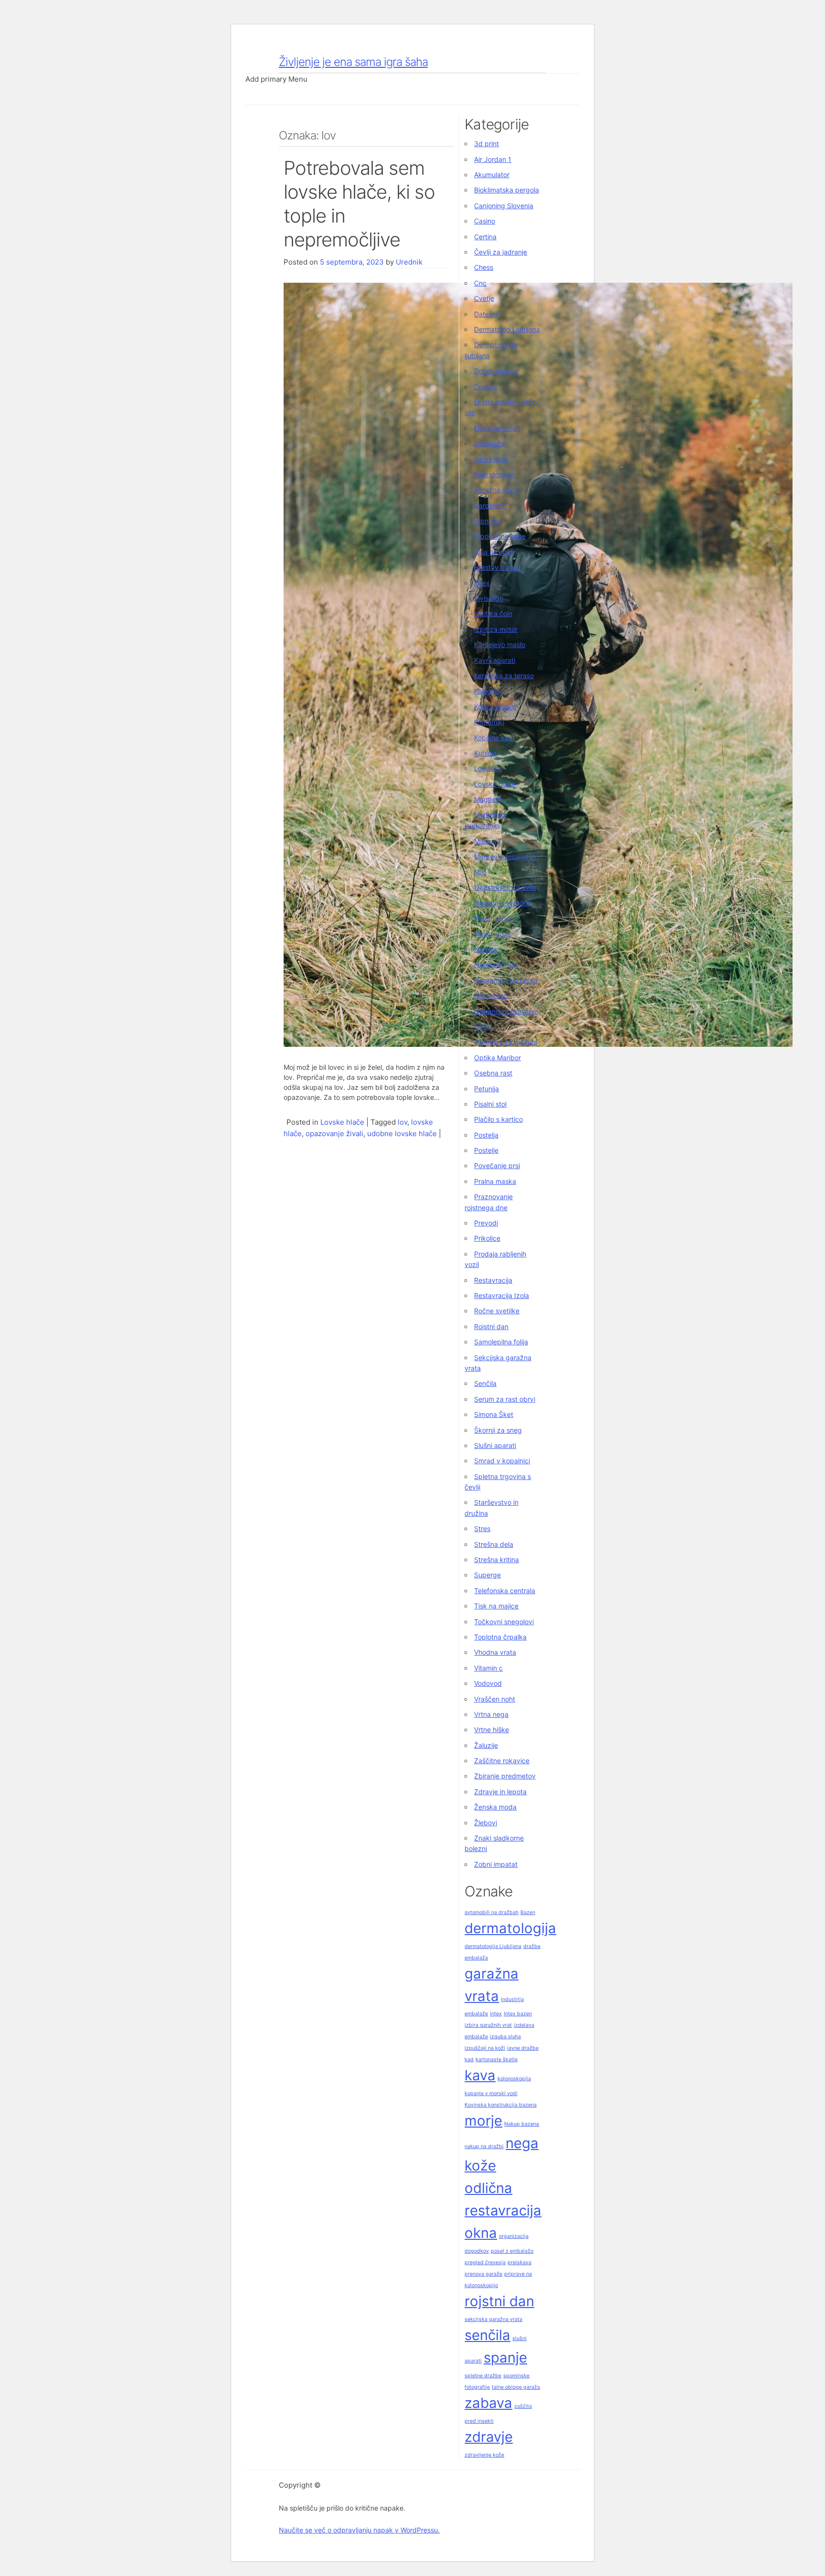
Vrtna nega (491, 1714)
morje (483, 2121)
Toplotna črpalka (500, 1637)
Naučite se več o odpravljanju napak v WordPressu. (359, 2530)
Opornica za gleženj (505, 1042)
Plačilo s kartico (498, 1119)
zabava (488, 2403)
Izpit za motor (496, 629)
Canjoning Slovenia (504, 206)
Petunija (487, 1089)
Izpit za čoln (493, 613)
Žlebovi (486, 1823)
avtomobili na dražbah (492, 1912)
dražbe (532, 1946)
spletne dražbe (483, 2376)
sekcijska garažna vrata (493, 2319)
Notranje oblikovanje (506, 1011)
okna (481, 2233)
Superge (487, 1575)
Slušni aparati (495, 1445)
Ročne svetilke (497, 1311)
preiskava (519, 2262)
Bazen (528, 1912)
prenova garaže (483, 2274)
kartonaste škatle (497, 2060)
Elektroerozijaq (497, 428)
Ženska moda (495, 1807)
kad (469, 2060)
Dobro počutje (496, 371)
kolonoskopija (514, 2079)
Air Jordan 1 (493, 159)
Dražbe (486, 387)
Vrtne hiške (492, 1730)
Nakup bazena (522, 2124)
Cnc (480, 283)
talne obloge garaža (516, 2387)
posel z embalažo (512, 2251)
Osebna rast (493, 1073)
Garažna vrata (496, 490)
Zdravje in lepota (500, 1792)
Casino (485, 221)
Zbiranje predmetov (505, 1776)
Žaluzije (486, 1745)
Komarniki (489, 722)
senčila (487, 2335)
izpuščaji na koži (485, 2048)
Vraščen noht (495, 1699)
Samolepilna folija (501, 1342)
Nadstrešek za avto (505, 887)
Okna (482, 1027)
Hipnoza (487, 521)
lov (402, 1122)
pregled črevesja (485, 2262)
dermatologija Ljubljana (493, 1946)
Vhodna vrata (495, 1652)
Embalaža (489, 443)
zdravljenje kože (484, 2455)
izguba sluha (505, 2037)
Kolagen (487, 691)
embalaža (476, 1958)
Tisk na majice (496, 1606)
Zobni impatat (496, 1864)
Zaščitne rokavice (502, 1761)
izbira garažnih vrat (488, 2025)
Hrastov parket (497, 567)
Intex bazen (518, 2014)
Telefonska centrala (505, 1591)
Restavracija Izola (502, 1295)
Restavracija (493, 1280)
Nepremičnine (496, 964)
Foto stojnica (494, 474)
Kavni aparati (495, 660)
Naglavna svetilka (502, 903)
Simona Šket (494, 1414)
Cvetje (484, 298)
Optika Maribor (497, 1058)
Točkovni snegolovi (504, 1622)
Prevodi (486, 1223)
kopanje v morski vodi (491, 2093)
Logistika (488, 768)
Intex (482, 583)
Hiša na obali (494, 552)
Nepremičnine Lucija (506, 980)
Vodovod (488, 1683)
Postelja (486, 1135)
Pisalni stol (490, 1104)
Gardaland (490, 506)
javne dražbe (523, 2048)
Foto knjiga (491, 459)
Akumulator (492, 175)
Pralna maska (495, 1181)
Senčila (485, 1383)
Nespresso (491, 995)
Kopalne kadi (494, 738)
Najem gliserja (496, 918)
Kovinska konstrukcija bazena (501, 2105)
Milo (480, 872)
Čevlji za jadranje (501, 252)
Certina (485, 237)
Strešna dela (494, 1544)
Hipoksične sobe (500, 536)
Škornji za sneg (498, 1430)
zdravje (489, 2437)
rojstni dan (499, 2301)
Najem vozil (492, 934)
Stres (482, 1528)
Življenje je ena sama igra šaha (353, 62)
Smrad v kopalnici (502, 1461)
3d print (487, 144)
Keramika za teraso (504, 676)
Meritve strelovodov (505, 857)
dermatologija (510, 1928)
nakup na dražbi (484, 2146)
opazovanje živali (334, 1134)
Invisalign (489, 598)
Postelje (486, 1150)
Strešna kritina (497, 1559)
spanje (505, 2358)
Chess (484, 267)
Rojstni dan (491, 1326)
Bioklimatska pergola (507, 190)
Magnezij (488, 799)
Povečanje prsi (497, 1166)
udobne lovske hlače (402, 1134)
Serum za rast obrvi (505, 1399)
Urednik (409, 262)
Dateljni (486, 314)
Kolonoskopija (495, 707)
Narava (486, 949)
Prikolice (487, 1238)
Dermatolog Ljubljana (507, 329)
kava (480, 2075)
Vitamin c (488, 1668)
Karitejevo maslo (500, 644)
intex (496, 2014)
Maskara (487, 841)
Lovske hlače (342, 1122)
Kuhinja (485, 753)
